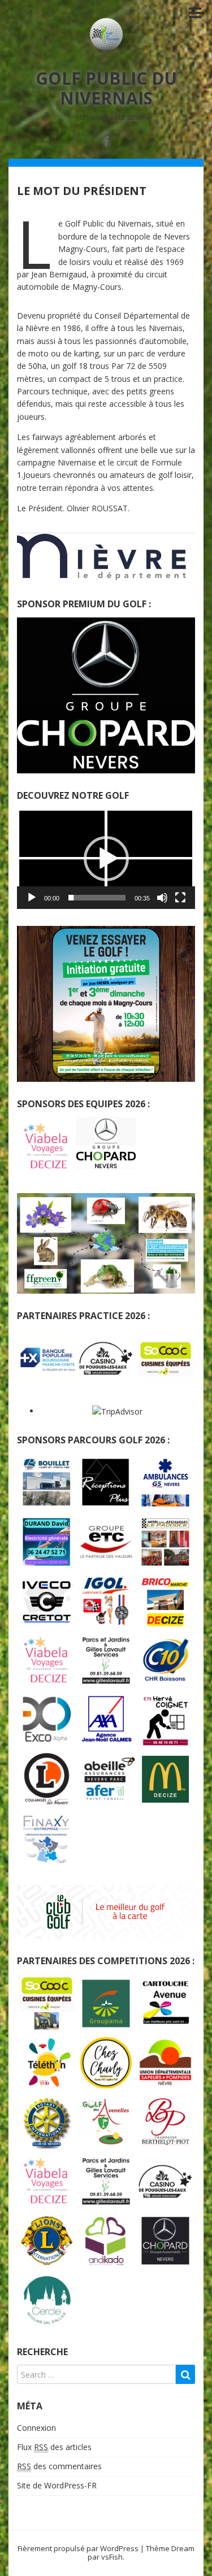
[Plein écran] (180, 898)
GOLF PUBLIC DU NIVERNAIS (106, 88)
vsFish (112, 2557)
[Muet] (162, 898)
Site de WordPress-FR (57, 2485)
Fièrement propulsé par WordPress (78, 2548)
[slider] (97, 898)
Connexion (36, 2428)
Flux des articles (54, 2447)
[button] (106, 859)
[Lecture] (32, 898)
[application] (106, 858)
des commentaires (59, 2466)
